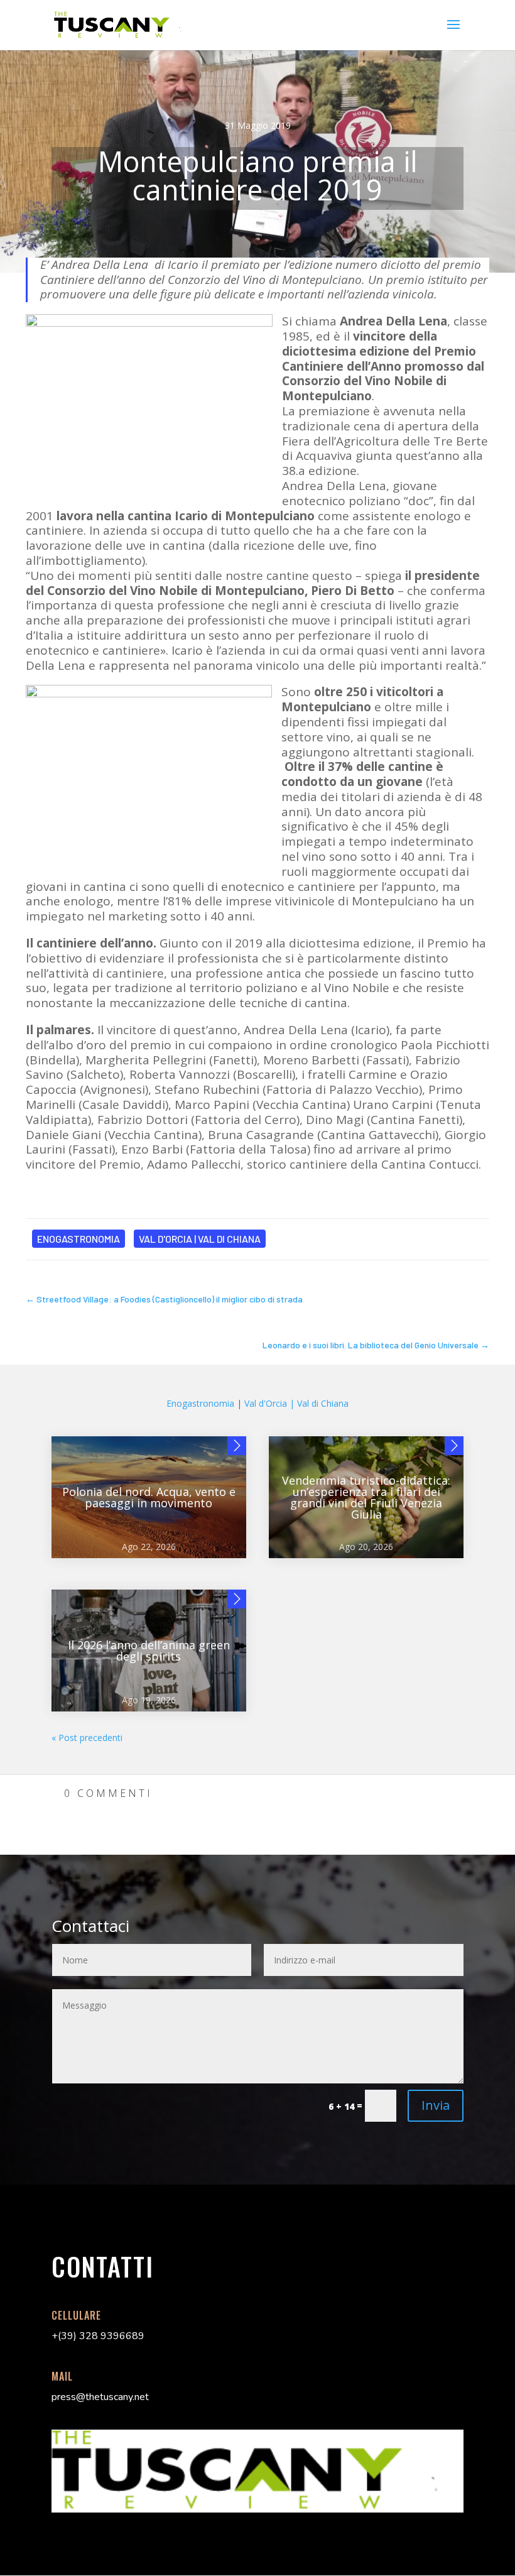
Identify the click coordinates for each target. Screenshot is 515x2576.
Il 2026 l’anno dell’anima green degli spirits (149, 1651)
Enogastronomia (79, 1239)
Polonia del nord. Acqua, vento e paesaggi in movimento (149, 1497)
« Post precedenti (87, 1738)
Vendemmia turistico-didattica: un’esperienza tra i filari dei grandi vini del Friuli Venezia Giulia (366, 1497)
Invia (436, 2105)
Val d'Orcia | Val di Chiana (200, 1239)
